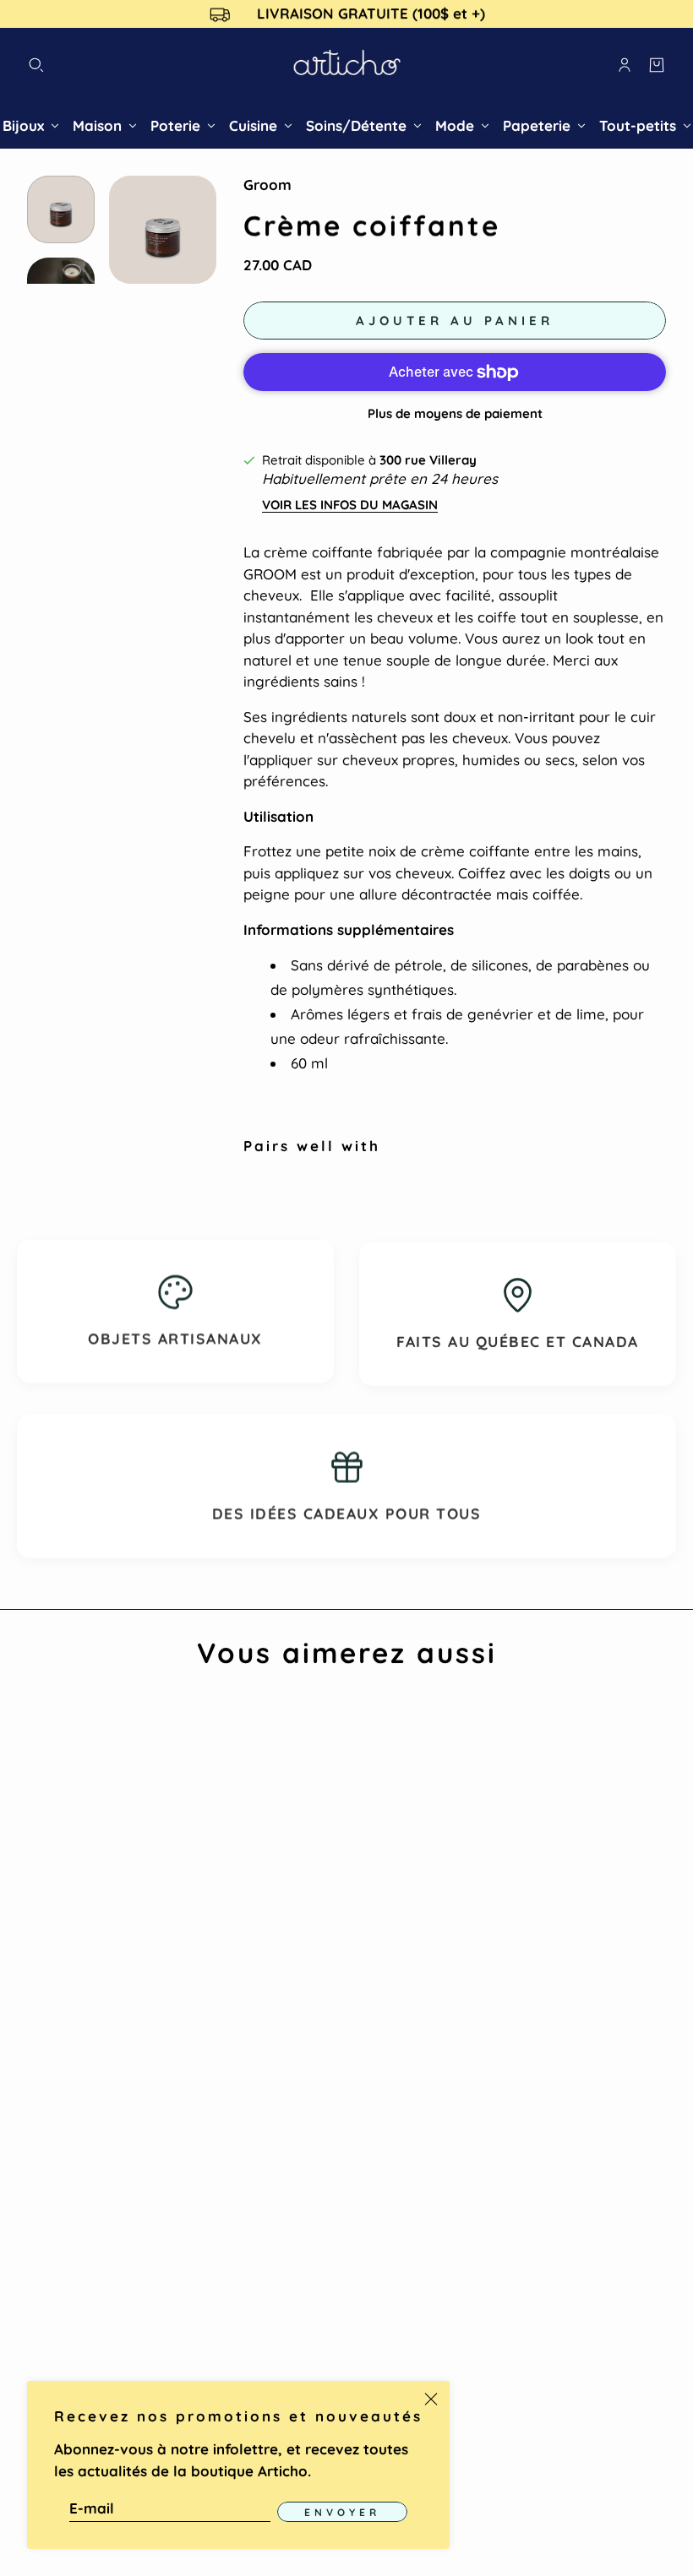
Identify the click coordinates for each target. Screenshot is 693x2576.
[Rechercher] (36, 65)
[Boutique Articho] (347, 65)
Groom (267, 185)
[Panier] (657, 65)
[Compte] (625, 65)
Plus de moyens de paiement (455, 413)
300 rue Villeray (428, 460)
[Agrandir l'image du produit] (163, 229)
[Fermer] (431, 2399)
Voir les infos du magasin (350, 505)
